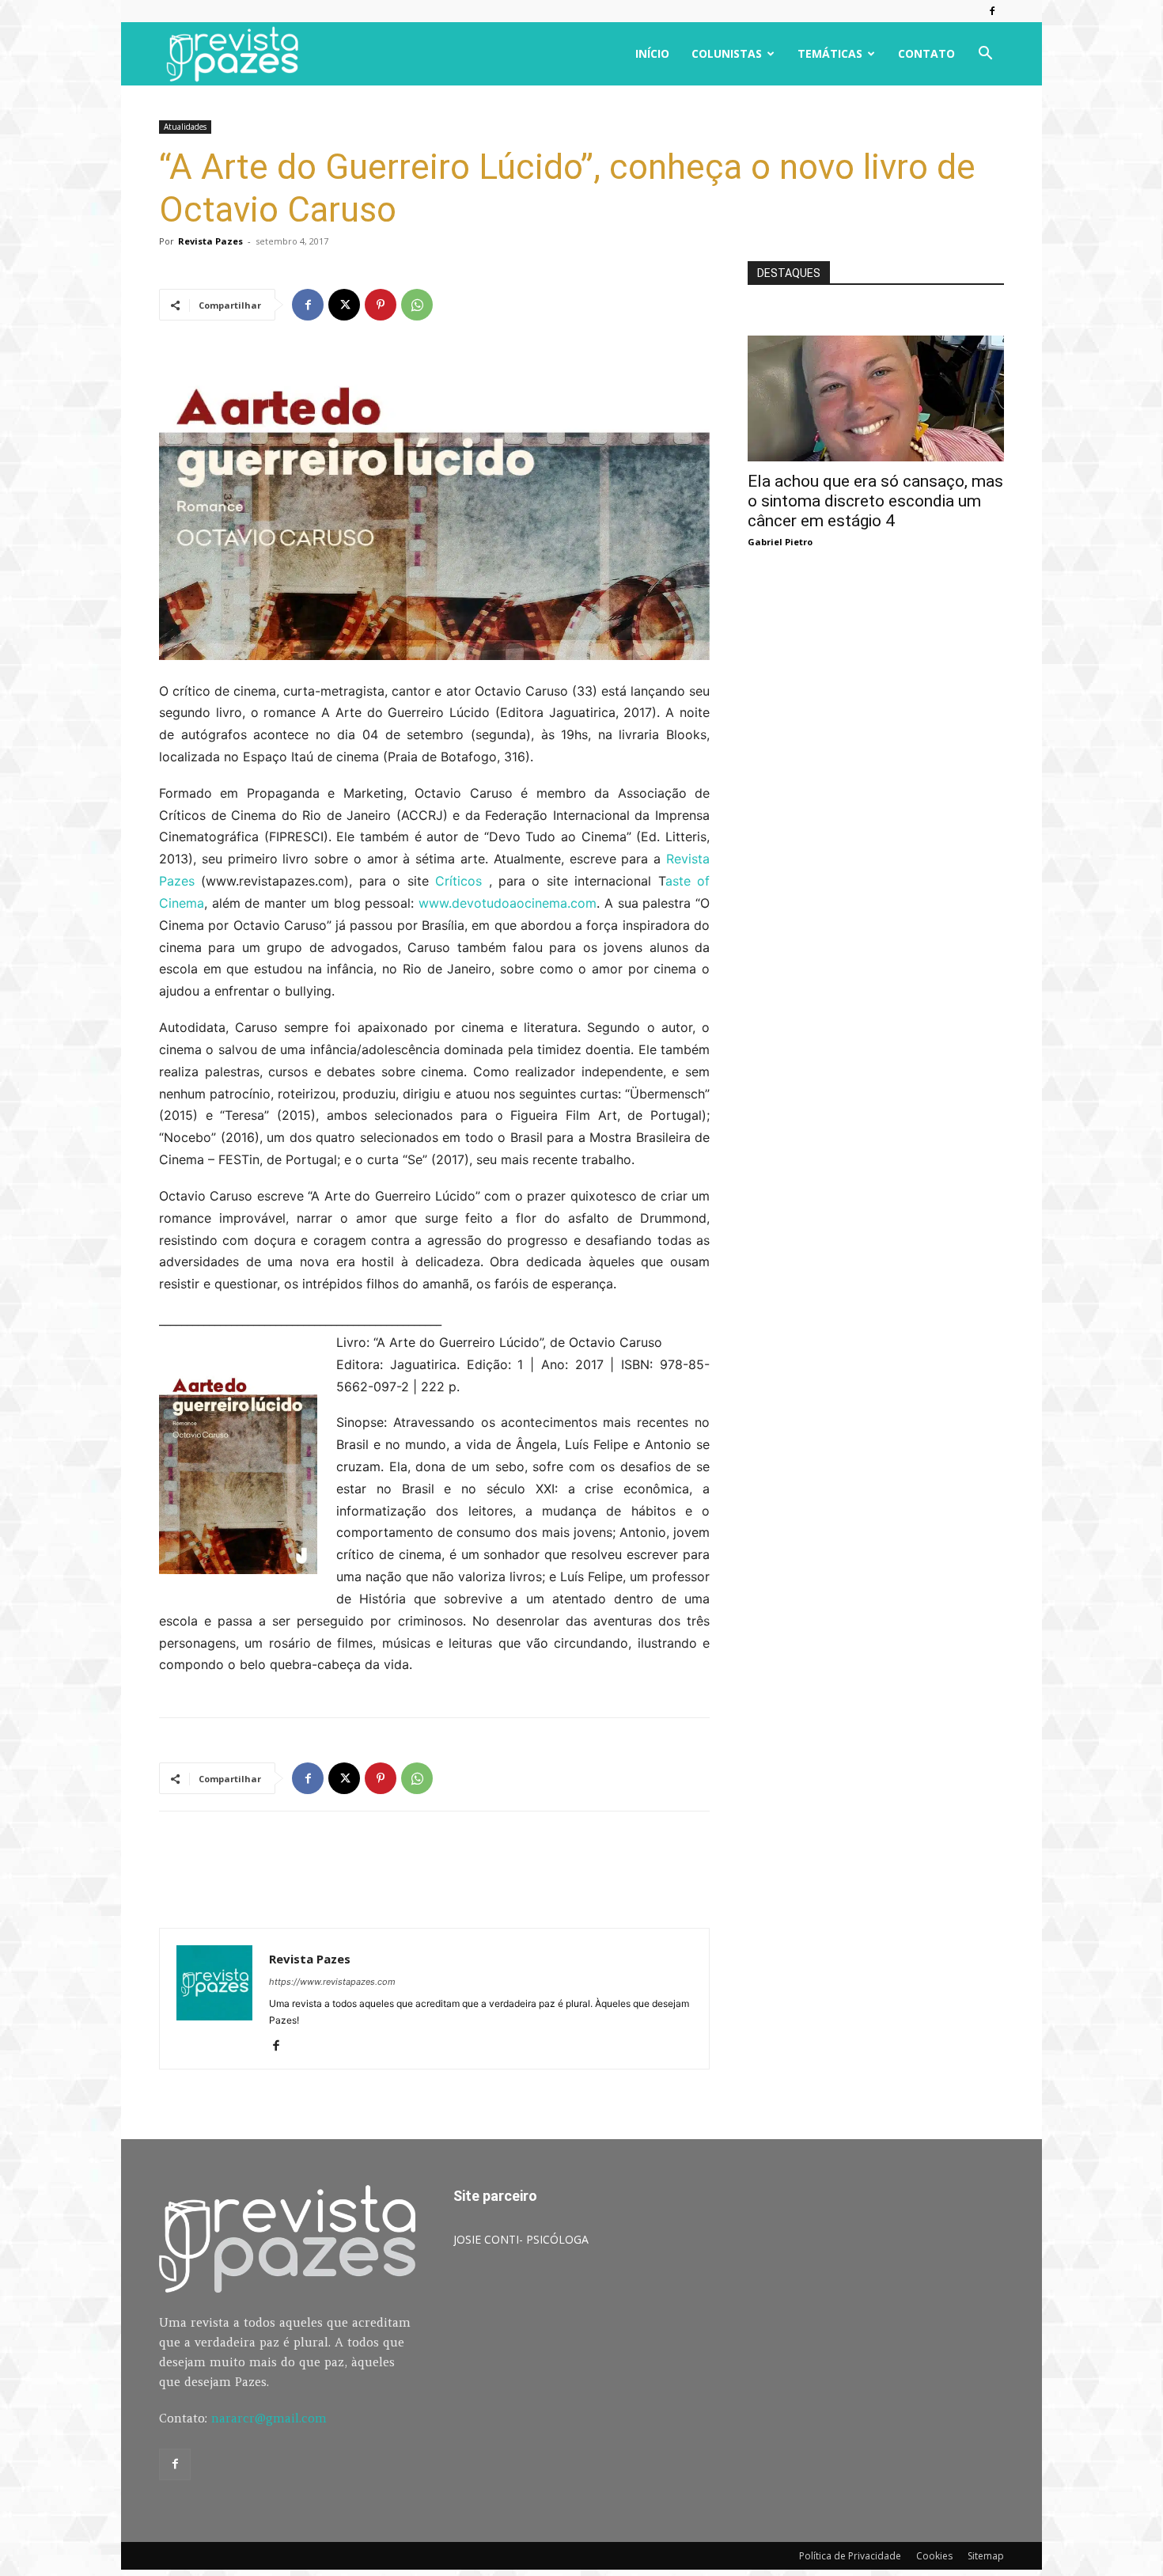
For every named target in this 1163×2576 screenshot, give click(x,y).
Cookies (934, 2556)
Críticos (458, 881)
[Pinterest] (381, 305)
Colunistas (727, 53)
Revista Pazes (210, 241)
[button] (985, 55)
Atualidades (185, 127)
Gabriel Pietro (780, 542)
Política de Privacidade (850, 2556)
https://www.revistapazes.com (332, 1982)
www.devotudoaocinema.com (508, 903)
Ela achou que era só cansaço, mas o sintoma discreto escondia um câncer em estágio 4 (875, 501)
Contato (926, 53)
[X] (344, 305)
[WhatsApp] (417, 305)
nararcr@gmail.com (269, 2418)
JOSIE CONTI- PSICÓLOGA (521, 2239)
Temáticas (830, 53)
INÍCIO (652, 53)
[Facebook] (992, 11)
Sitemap (986, 2556)
